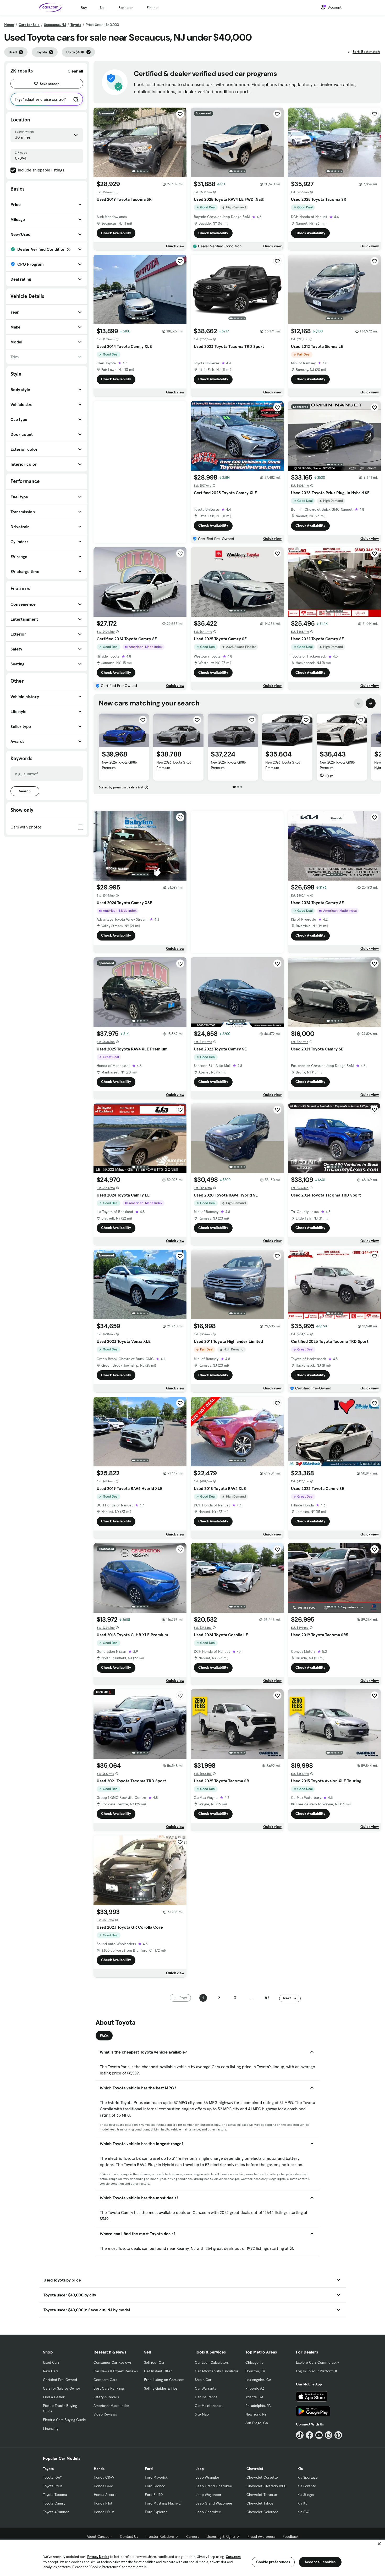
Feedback (291, 2536)
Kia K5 (302, 2503)
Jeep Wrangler (207, 2477)
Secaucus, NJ (55, 25)
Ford (149, 2469)
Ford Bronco (155, 2486)
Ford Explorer (156, 2512)
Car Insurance (206, 2397)
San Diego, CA (257, 2423)
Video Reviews (105, 2414)
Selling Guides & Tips (161, 2388)
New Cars (51, 2371)
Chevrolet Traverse (262, 2495)
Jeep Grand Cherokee (214, 2486)
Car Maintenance (209, 2406)
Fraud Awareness (261, 2536)
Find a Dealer (54, 2397)
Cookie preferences (273, 2562)
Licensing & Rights (221, 2536)
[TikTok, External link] (300, 2435)
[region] (192, 2557)
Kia (300, 2469)
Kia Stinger (306, 2495)
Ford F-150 (154, 2495)
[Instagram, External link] (329, 2435)
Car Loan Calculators (212, 2362)
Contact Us (129, 2536)
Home (9, 25)
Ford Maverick (156, 2477)
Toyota (76, 25)
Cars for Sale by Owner (62, 2388)
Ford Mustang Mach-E (163, 2503)
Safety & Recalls (106, 2397)
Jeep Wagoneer (208, 2495)
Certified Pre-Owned (60, 2380)
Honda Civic (103, 2486)
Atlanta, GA (254, 2397)
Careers (193, 2536)
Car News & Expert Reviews (116, 2371)
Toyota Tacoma (55, 2495)
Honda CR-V (104, 2477)
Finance (153, 8)
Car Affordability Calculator (217, 2371)
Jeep (200, 2469)
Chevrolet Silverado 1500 (266, 2486)
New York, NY (256, 2414)
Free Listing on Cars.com (164, 2380)
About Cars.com (100, 2536)
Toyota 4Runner (56, 2512)
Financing (51, 2428)
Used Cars (51, 2362)
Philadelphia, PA (258, 2406)
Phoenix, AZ (255, 2388)
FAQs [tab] (104, 2036)
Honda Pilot (103, 2503)
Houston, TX (255, 2371)
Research (126, 8)
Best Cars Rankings (109, 2388)
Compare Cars (105, 2380)
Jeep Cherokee (208, 2512)
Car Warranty (205, 2388)
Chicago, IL (254, 2362)
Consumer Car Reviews (112, 2362)
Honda (99, 2469)
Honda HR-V (104, 2512)
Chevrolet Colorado (262, 2512)
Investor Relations (160, 2536)
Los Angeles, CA (258, 2380)
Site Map (202, 2414)
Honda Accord (105, 2495)
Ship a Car (203, 2380)
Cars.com (233, 2557)
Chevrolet (255, 2469)
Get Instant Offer (158, 2371)
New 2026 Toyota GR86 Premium (119, 765)
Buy (84, 8)
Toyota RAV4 (53, 2477)
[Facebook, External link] (309, 2435)
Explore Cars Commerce (316, 2362)
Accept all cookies (320, 2562)
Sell (103, 8)
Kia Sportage (308, 2477)
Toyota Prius (53, 2486)
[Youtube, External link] (319, 2435)
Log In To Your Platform (315, 2371)
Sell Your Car (154, 2362)
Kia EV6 (303, 2512)
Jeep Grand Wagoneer (214, 2503)
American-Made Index (111, 2406)
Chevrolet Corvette (262, 2477)
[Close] (379, 2544)
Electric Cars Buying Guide (64, 2420)
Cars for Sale (29, 25)
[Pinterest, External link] (338, 2435)
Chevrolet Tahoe (260, 2503)
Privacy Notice (98, 2557)
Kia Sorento (307, 2486)
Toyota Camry (54, 2503)
